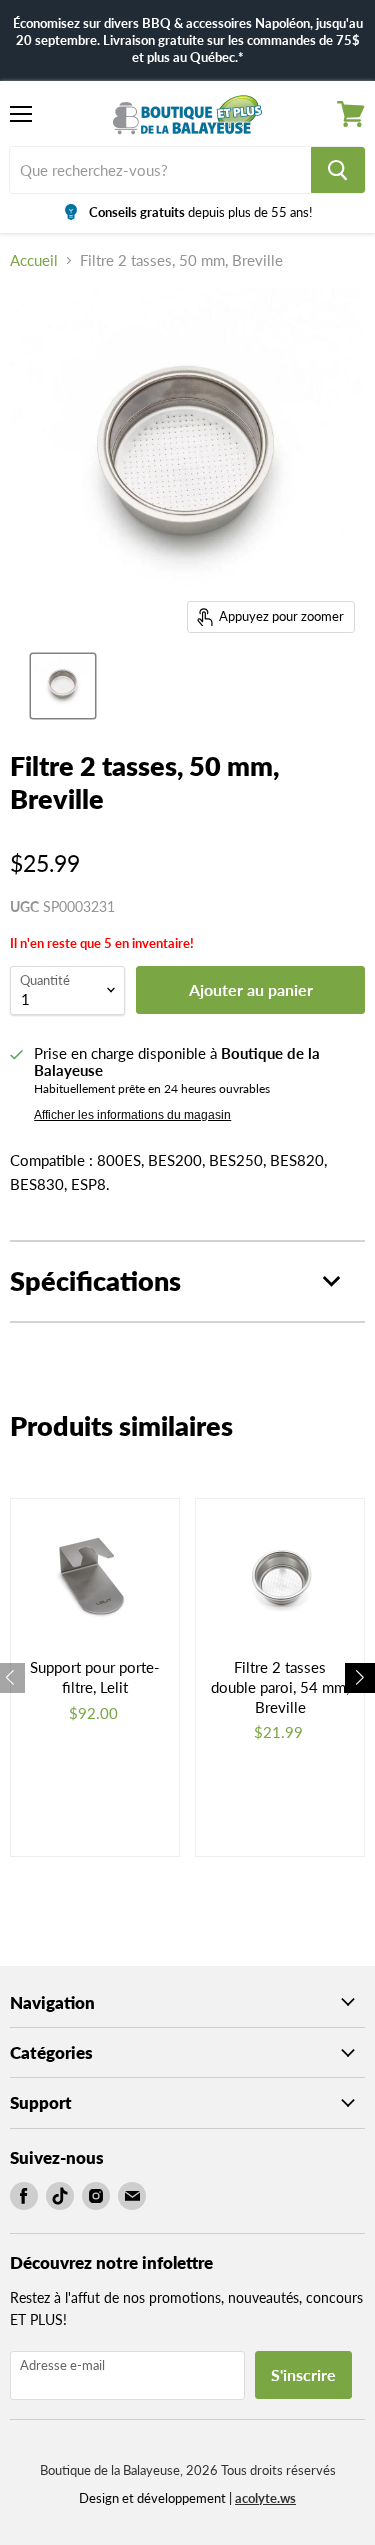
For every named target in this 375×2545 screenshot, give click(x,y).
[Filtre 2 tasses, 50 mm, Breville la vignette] (63, 686)
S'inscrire (303, 2374)
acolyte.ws (265, 2498)
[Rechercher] (338, 170)
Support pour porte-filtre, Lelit (95, 1677)
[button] (360, 1678)
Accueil (34, 260)
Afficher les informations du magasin (132, 1115)
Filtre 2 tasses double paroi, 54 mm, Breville (280, 1686)
